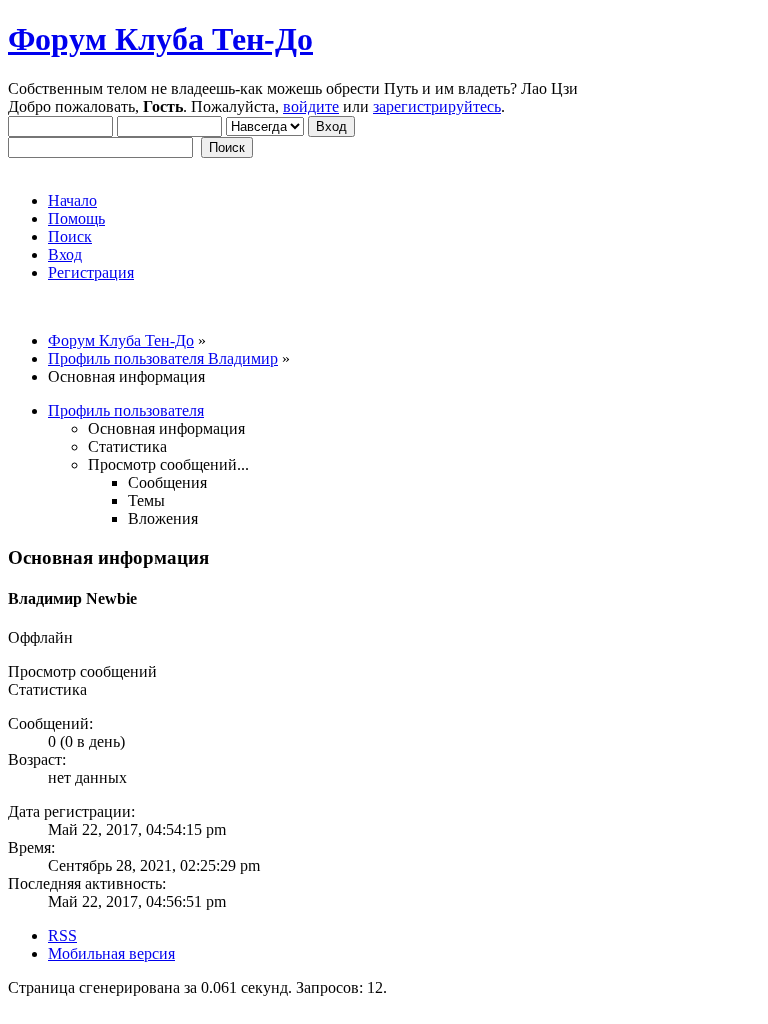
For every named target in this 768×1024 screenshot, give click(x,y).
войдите (311, 106)
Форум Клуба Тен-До (160, 39)
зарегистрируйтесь (437, 106)
